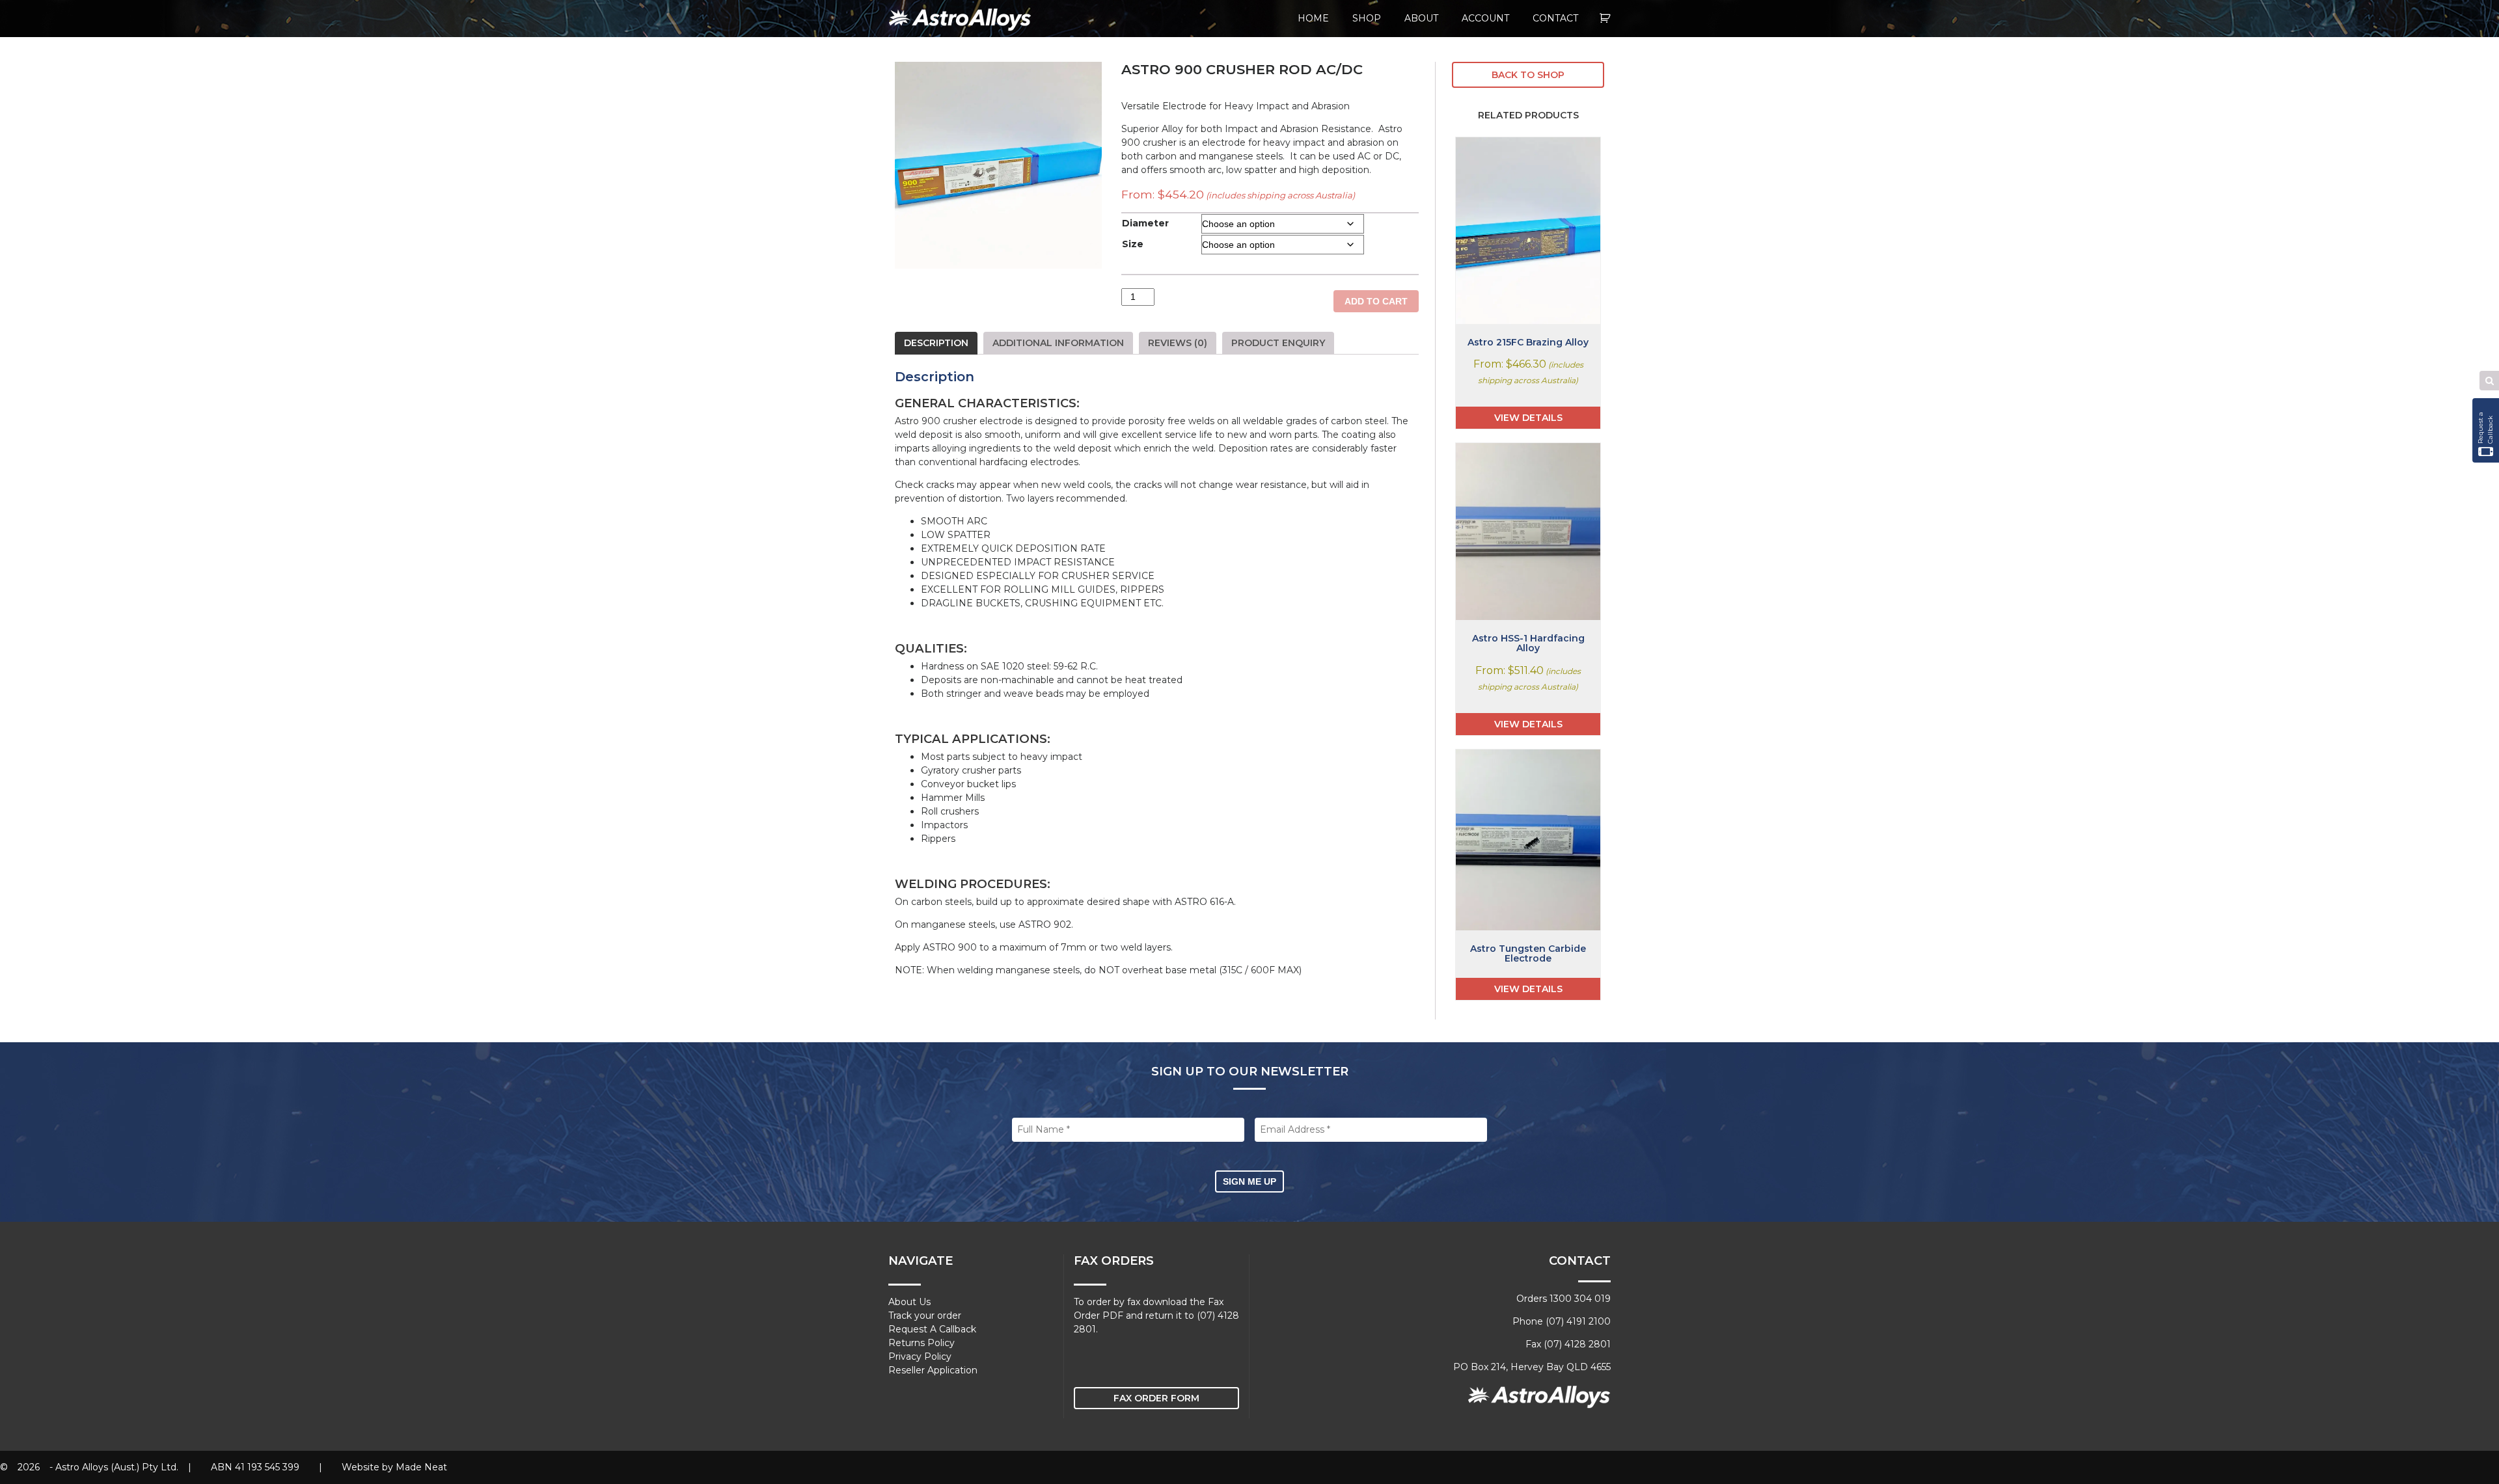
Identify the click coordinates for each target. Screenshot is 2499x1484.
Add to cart (1376, 301)
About (1421, 18)
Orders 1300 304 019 (1564, 1299)
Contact (1555, 18)
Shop (1367, 18)
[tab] (936, 343)
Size (1133, 244)
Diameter (1145, 223)
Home (1313, 18)
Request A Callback (932, 1329)
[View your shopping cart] (1605, 19)
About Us (909, 1302)
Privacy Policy (920, 1356)
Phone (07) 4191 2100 (1562, 1321)
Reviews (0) (1178, 343)
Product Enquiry (1278, 343)
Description (936, 343)
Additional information (1058, 343)
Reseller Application (933, 1370)
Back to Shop (1528, 75)
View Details (1528, 418)
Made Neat (421, 1467)
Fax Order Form (1156, 1398)
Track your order (925, 1315)
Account (1485, 18)
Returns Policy (922, 1343)
